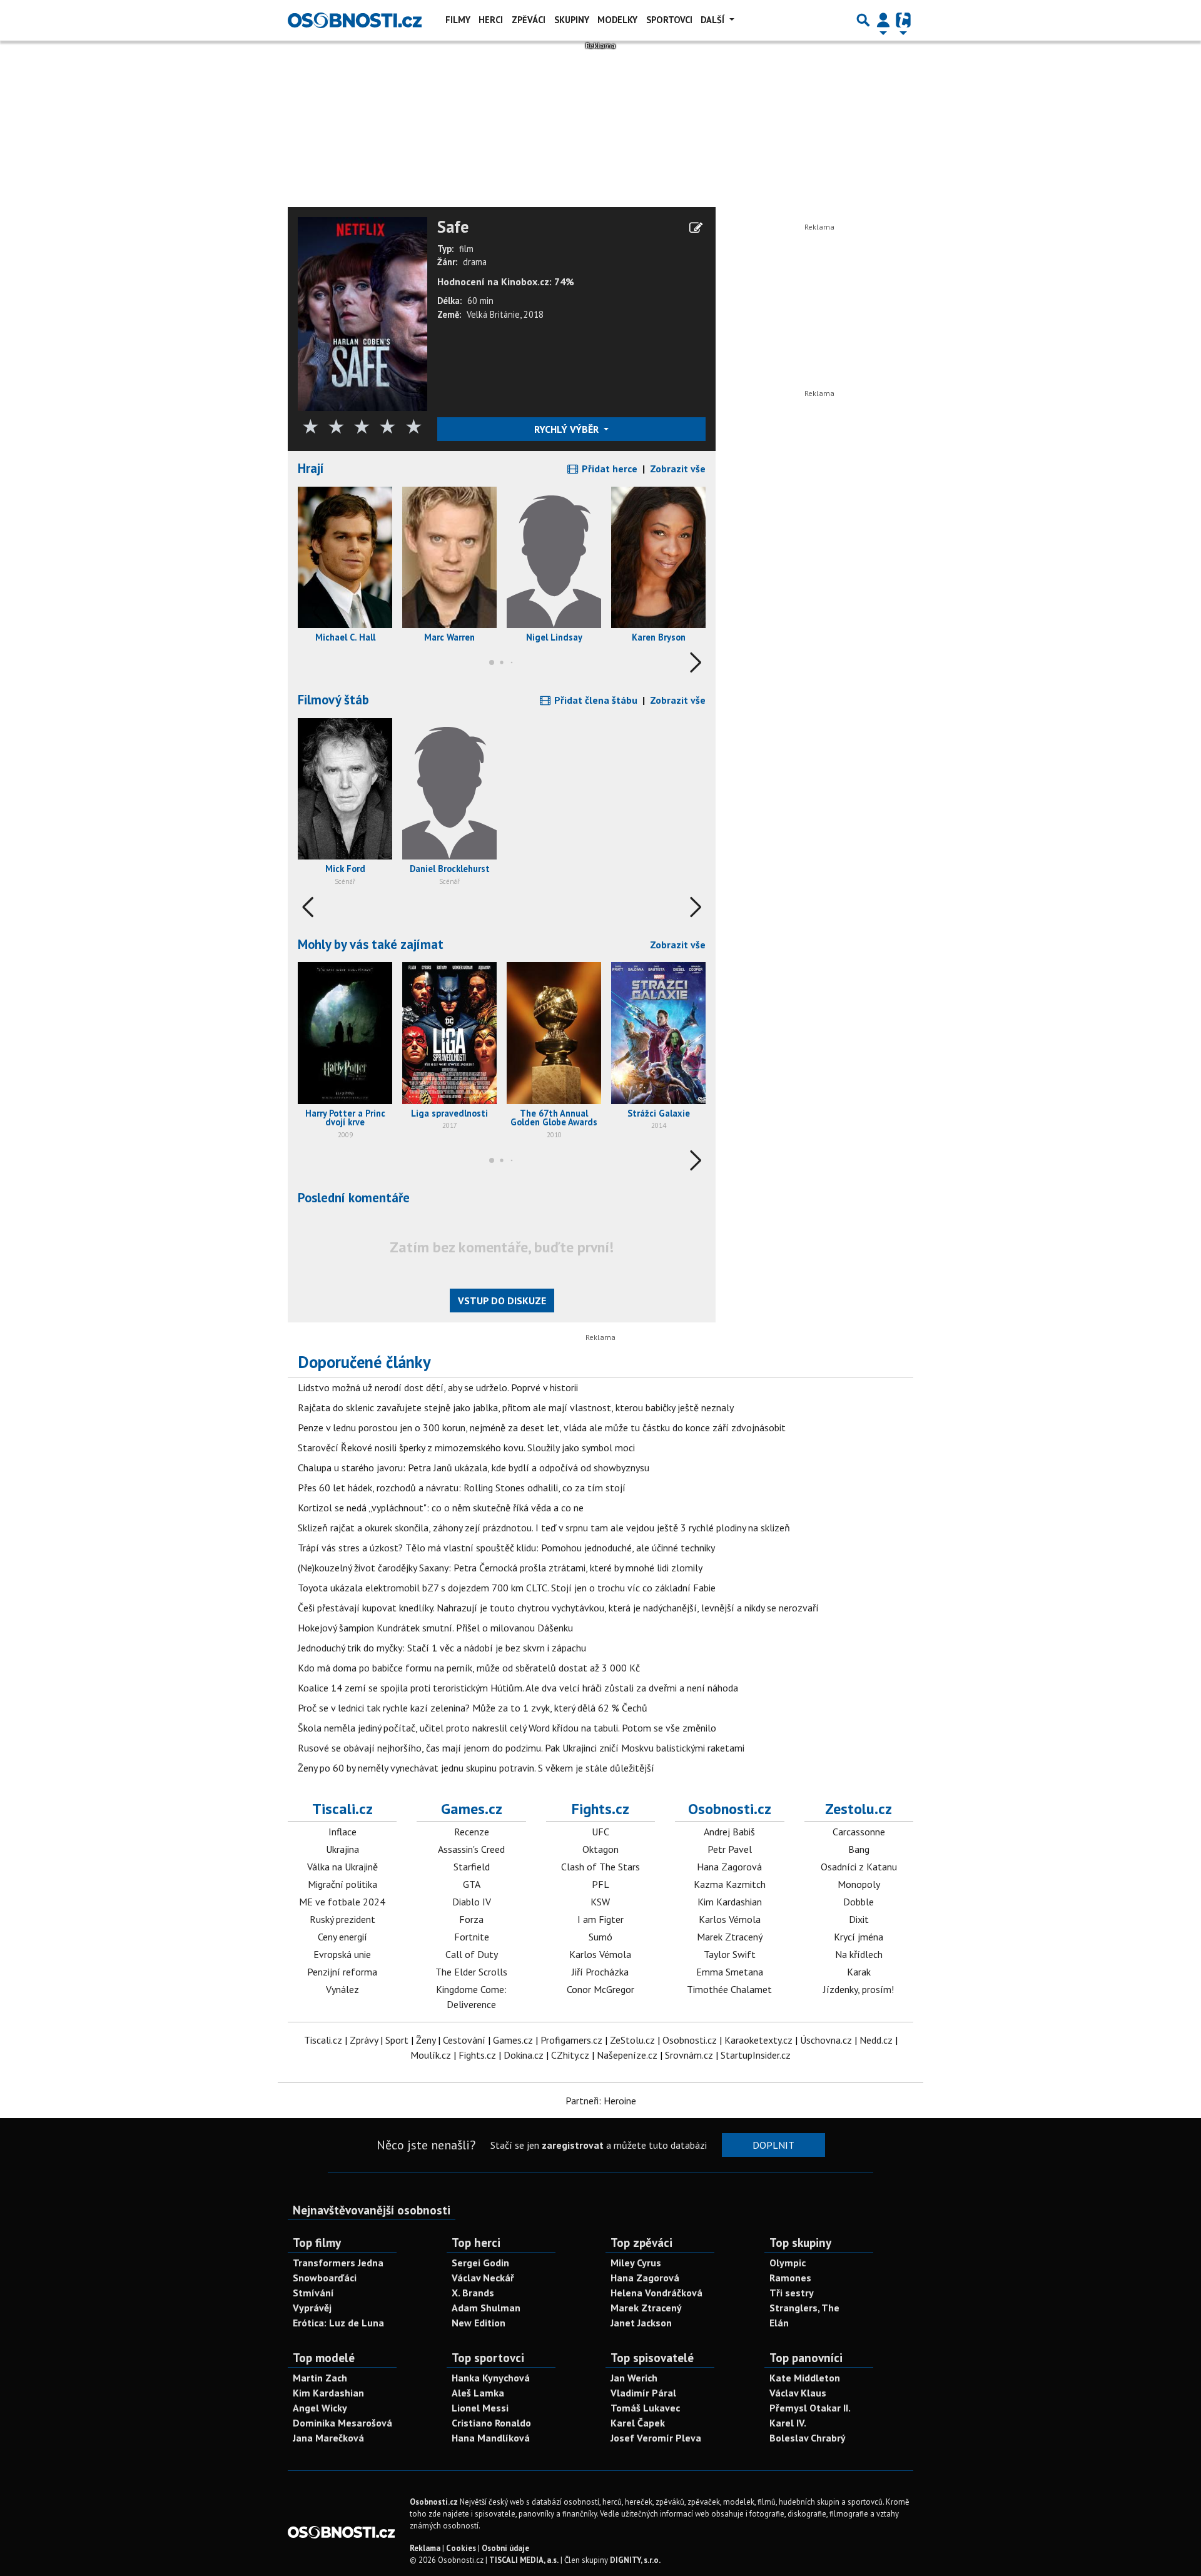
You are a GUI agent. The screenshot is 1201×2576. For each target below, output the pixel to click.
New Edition (479, 2323)
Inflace (342, 1832)
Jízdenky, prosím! (859, 1989)
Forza (471, 1919)
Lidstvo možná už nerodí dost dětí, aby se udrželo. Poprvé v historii (438, 1387)
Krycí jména (859, 1937)
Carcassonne (859, 1832)
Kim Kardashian (730, 1902)
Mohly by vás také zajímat (371, 944)
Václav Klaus (798, 2393)
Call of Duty (472, 1954)
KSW (600, 1902)
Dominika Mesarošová (342, 2423)
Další (714, 20)
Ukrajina (342, 1849)
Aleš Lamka (478, 2393)
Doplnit (773, 2145)
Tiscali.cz (342, 1809)
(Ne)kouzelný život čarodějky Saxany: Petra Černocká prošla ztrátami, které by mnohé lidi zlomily (500, 1568)
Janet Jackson (641, 2323)
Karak (859, 1972)
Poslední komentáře (354, 1198)
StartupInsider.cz (756, 2055)
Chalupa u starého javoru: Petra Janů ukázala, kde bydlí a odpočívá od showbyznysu (474, 1468)
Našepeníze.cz (627, 2055)
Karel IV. (788, 2423)
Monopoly (859, 1884)
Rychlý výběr (568, 429)
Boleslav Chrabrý (808, 2438)
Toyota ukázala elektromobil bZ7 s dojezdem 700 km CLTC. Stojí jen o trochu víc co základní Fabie (507, 1588)
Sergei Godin (480, 2263)
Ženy (426, 2040)
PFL (600, 1884)
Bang (859, 1849)
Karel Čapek (638, 2423)
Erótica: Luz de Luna (338, 2323)
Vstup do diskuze (502, 1301)
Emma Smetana (730, 1972)
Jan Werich (634, 2378)
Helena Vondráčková (656, 2293)
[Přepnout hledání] (863, 20)
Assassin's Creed (471, 1849)
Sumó (600, 1937)
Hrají (311, 468)
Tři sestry (792, 2293)
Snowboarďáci (325, 2278)
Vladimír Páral (643, 2393)
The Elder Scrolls (471, 1972)
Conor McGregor (600, 1989)
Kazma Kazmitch (730, 1884)
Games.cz (472, 1809)
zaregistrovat (573, 2145)
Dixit (859, 1919)
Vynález (342, 1989)
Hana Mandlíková (491, 2438)
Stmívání (313, 2293)
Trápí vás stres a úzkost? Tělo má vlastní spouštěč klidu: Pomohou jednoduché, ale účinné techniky (506, 1548)
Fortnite (472, 1937)
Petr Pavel (730, 1849)
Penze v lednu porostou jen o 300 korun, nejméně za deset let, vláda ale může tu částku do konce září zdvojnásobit (542, 1427)
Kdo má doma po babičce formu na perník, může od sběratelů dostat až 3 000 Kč (469, 1668)
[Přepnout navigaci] (883, 20)
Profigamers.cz (571, 2040)
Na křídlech (859, 1954)
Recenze (472, 1832)
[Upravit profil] (696, 228)
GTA (472, 1884)
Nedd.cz (876, 2040)
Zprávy (364, 2040)
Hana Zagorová (729, 1867)
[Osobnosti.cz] (355, 20)
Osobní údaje (505, 2548)
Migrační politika (342, 1884)
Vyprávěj (312, 2308)
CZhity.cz (570, 2055)
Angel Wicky (320, 2408)
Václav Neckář (483, 2278)
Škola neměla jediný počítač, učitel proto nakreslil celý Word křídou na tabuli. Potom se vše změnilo (507, 1728)
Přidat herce (608, 469)
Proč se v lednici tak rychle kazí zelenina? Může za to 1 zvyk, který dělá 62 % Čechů (473, 1708)
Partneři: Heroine (601, 2101)
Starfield (472, 1867)
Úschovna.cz (826, 2040)
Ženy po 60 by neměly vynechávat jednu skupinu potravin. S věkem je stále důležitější (476, 1768)
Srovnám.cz (689, 2055)
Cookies (461, 2548)
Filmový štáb (333, 700)
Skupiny (572, 20)
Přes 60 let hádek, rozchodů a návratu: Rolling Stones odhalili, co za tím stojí (462, 1488)
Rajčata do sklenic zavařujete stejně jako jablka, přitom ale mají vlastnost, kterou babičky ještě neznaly (516, 1407)
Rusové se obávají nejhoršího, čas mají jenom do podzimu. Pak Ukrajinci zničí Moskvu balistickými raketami (521, 1748)
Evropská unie (342, 1954)
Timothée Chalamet (729, 1989)
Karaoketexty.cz (758, 2040)
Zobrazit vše (678, 469)
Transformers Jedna (338, 2263)
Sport (397, 2040)
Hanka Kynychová (491, 2378)
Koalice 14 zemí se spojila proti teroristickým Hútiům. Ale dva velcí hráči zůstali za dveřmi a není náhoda (518, 1688)
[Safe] (362, 313)
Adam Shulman (486, 2308)
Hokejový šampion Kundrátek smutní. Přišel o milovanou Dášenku (435, 1628)
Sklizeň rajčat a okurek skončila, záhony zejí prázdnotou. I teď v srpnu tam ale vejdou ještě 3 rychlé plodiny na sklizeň (544, 1528)
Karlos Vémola (600, 1954)
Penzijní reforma (342, 1972)
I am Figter (600, 1919)
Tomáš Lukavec (645, 2408)
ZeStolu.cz (632, 2040)
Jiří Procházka (600, 1972)
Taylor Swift (730, 1954)
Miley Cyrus (636, 2263)
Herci (491, 20)
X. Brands (473, 2293)
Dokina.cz (524, 2055)
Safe (453, 227)
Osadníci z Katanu (859, 1867)
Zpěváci (529, 20)
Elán (779, 2323)
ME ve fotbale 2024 (342, 1902)
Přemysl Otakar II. (810, 2408)
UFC (600, 1832)
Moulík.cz (431, 2055)
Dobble (859, 1902)
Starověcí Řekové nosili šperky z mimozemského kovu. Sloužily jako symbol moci (466, 1448)
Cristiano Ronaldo (491, 2423)
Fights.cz (600, 1809)
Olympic (788, 2263)
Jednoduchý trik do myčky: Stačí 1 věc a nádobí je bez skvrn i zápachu (442, 1648)
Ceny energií (342, 1937)
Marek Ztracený (730, 1937)
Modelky (617, 20)
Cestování (464, 2040)
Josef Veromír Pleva (656, 2438)
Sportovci (669, 20)
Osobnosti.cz (730, 1809)
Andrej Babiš (729, 1832)
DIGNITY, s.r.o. (635, 2560)
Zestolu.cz (859, 1809)
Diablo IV (472, 1902)
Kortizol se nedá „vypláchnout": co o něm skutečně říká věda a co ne (441, 1508)
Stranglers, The (804, 2308)
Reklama (425, 2548)
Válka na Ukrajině (342, 1867)
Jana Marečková (328, 2438)
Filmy (458, 20)
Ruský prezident (342, 1919)
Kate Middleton (805, 2378)
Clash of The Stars (600, 1867)
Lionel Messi (480, 2408)
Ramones (790, 2278)
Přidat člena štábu (595, 700)
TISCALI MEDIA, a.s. (524, 2560)
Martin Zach (320, 2378)
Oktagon (600, 1849)
